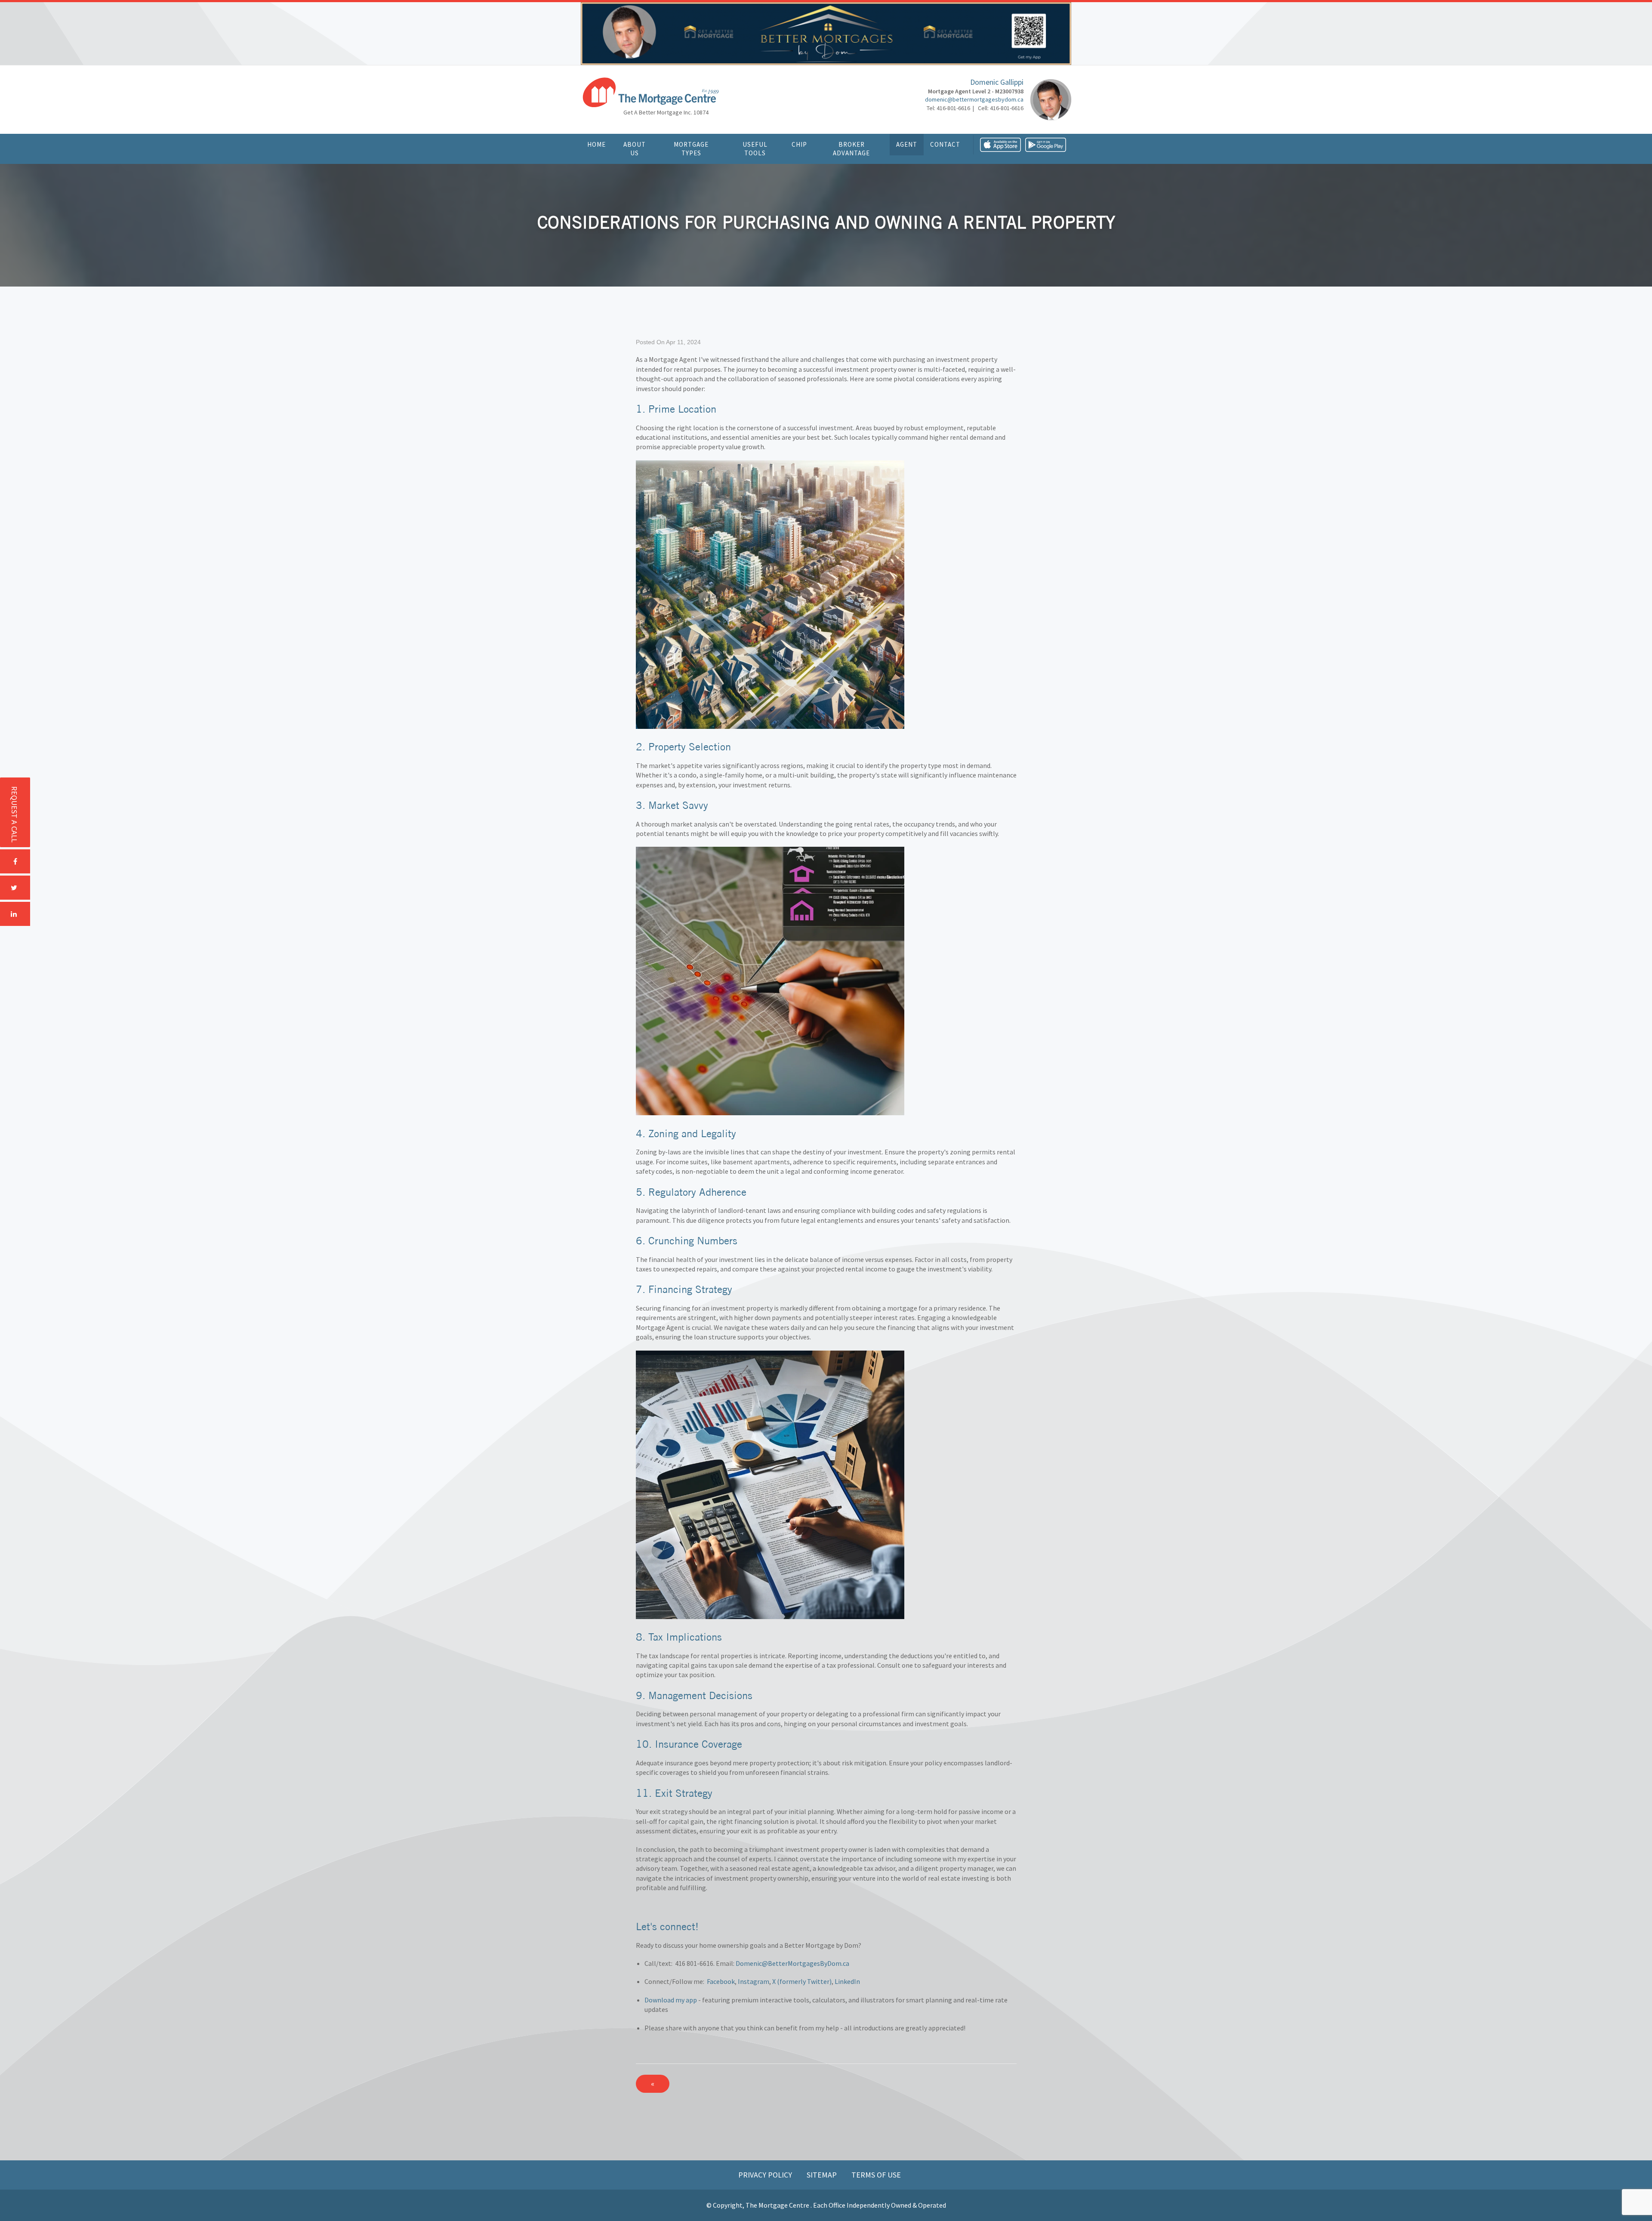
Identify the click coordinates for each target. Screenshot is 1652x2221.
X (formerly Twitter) (802, 1981)
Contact (945, 144)
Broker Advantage (851, 149)
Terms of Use (876, 2175)
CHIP (799, 144)
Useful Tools (755, 149)
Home (596, 144)
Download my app (671, 2000)
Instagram (754, 1981)
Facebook (721, 1981)
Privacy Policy (766, 2175)
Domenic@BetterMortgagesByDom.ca (792, 1963)
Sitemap (823, 2175)
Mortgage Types (691, 149)
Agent (907, 144)
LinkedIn (847, 1981)
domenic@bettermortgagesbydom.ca (974, 99)
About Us (635, 149)
